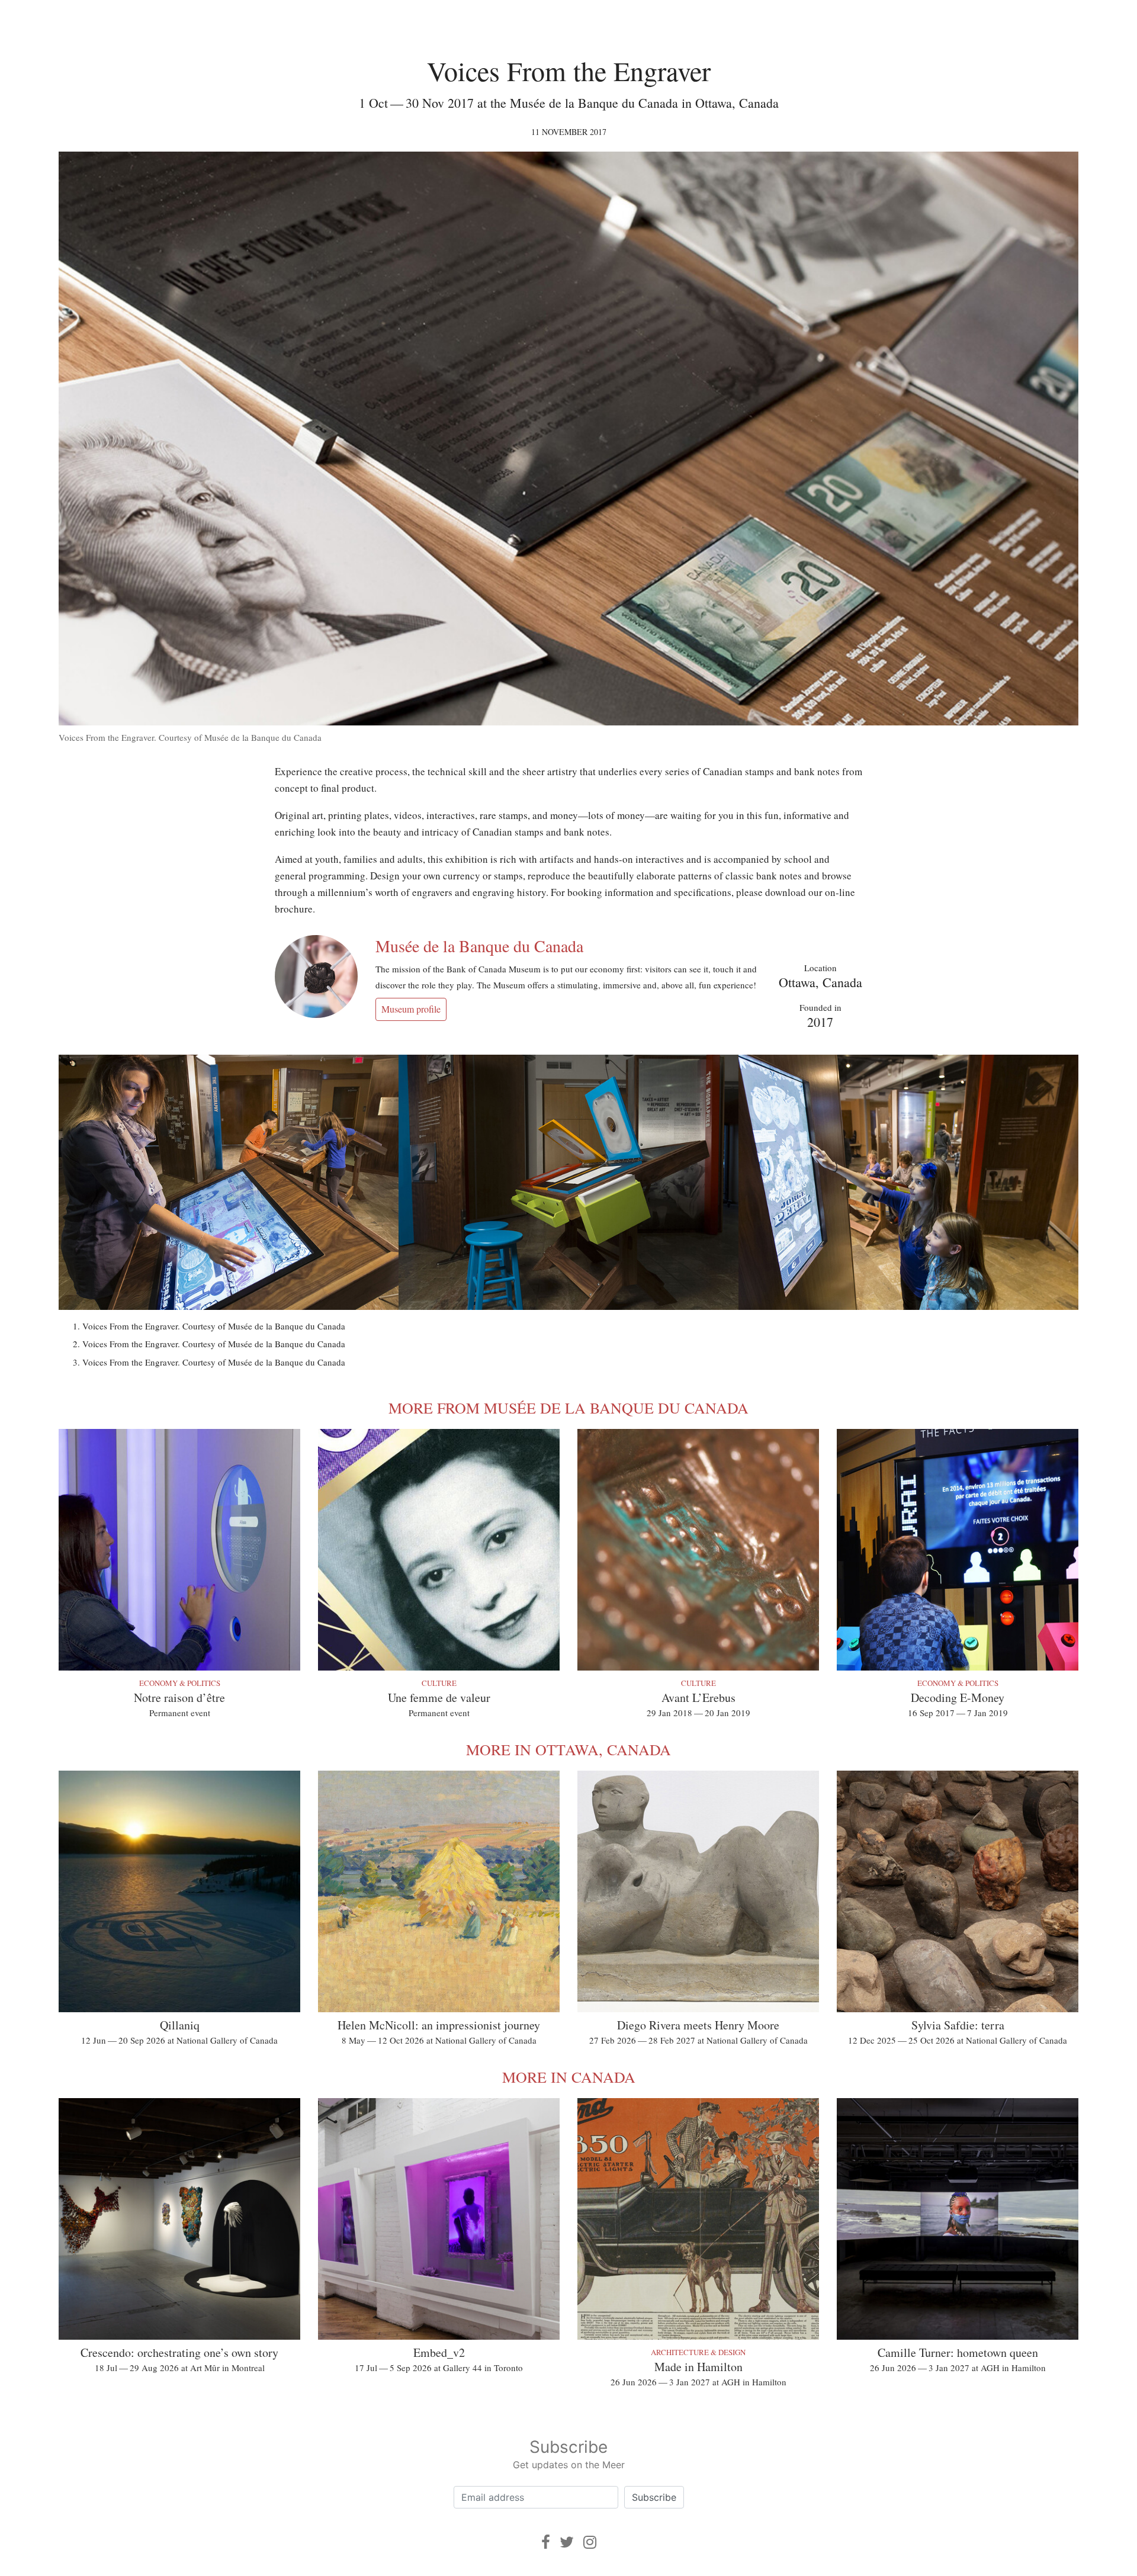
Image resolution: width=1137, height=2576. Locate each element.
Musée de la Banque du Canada (479, 946)
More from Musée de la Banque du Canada (568, 1408)
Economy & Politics (180, 1683)
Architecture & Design (698, 2352)
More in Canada (569, 2077)
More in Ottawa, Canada (568, 1749)
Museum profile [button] (411, 1009)
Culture (439, 1683)
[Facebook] (546, 2542)
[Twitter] (567, 2542)
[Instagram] (590, 2542)
